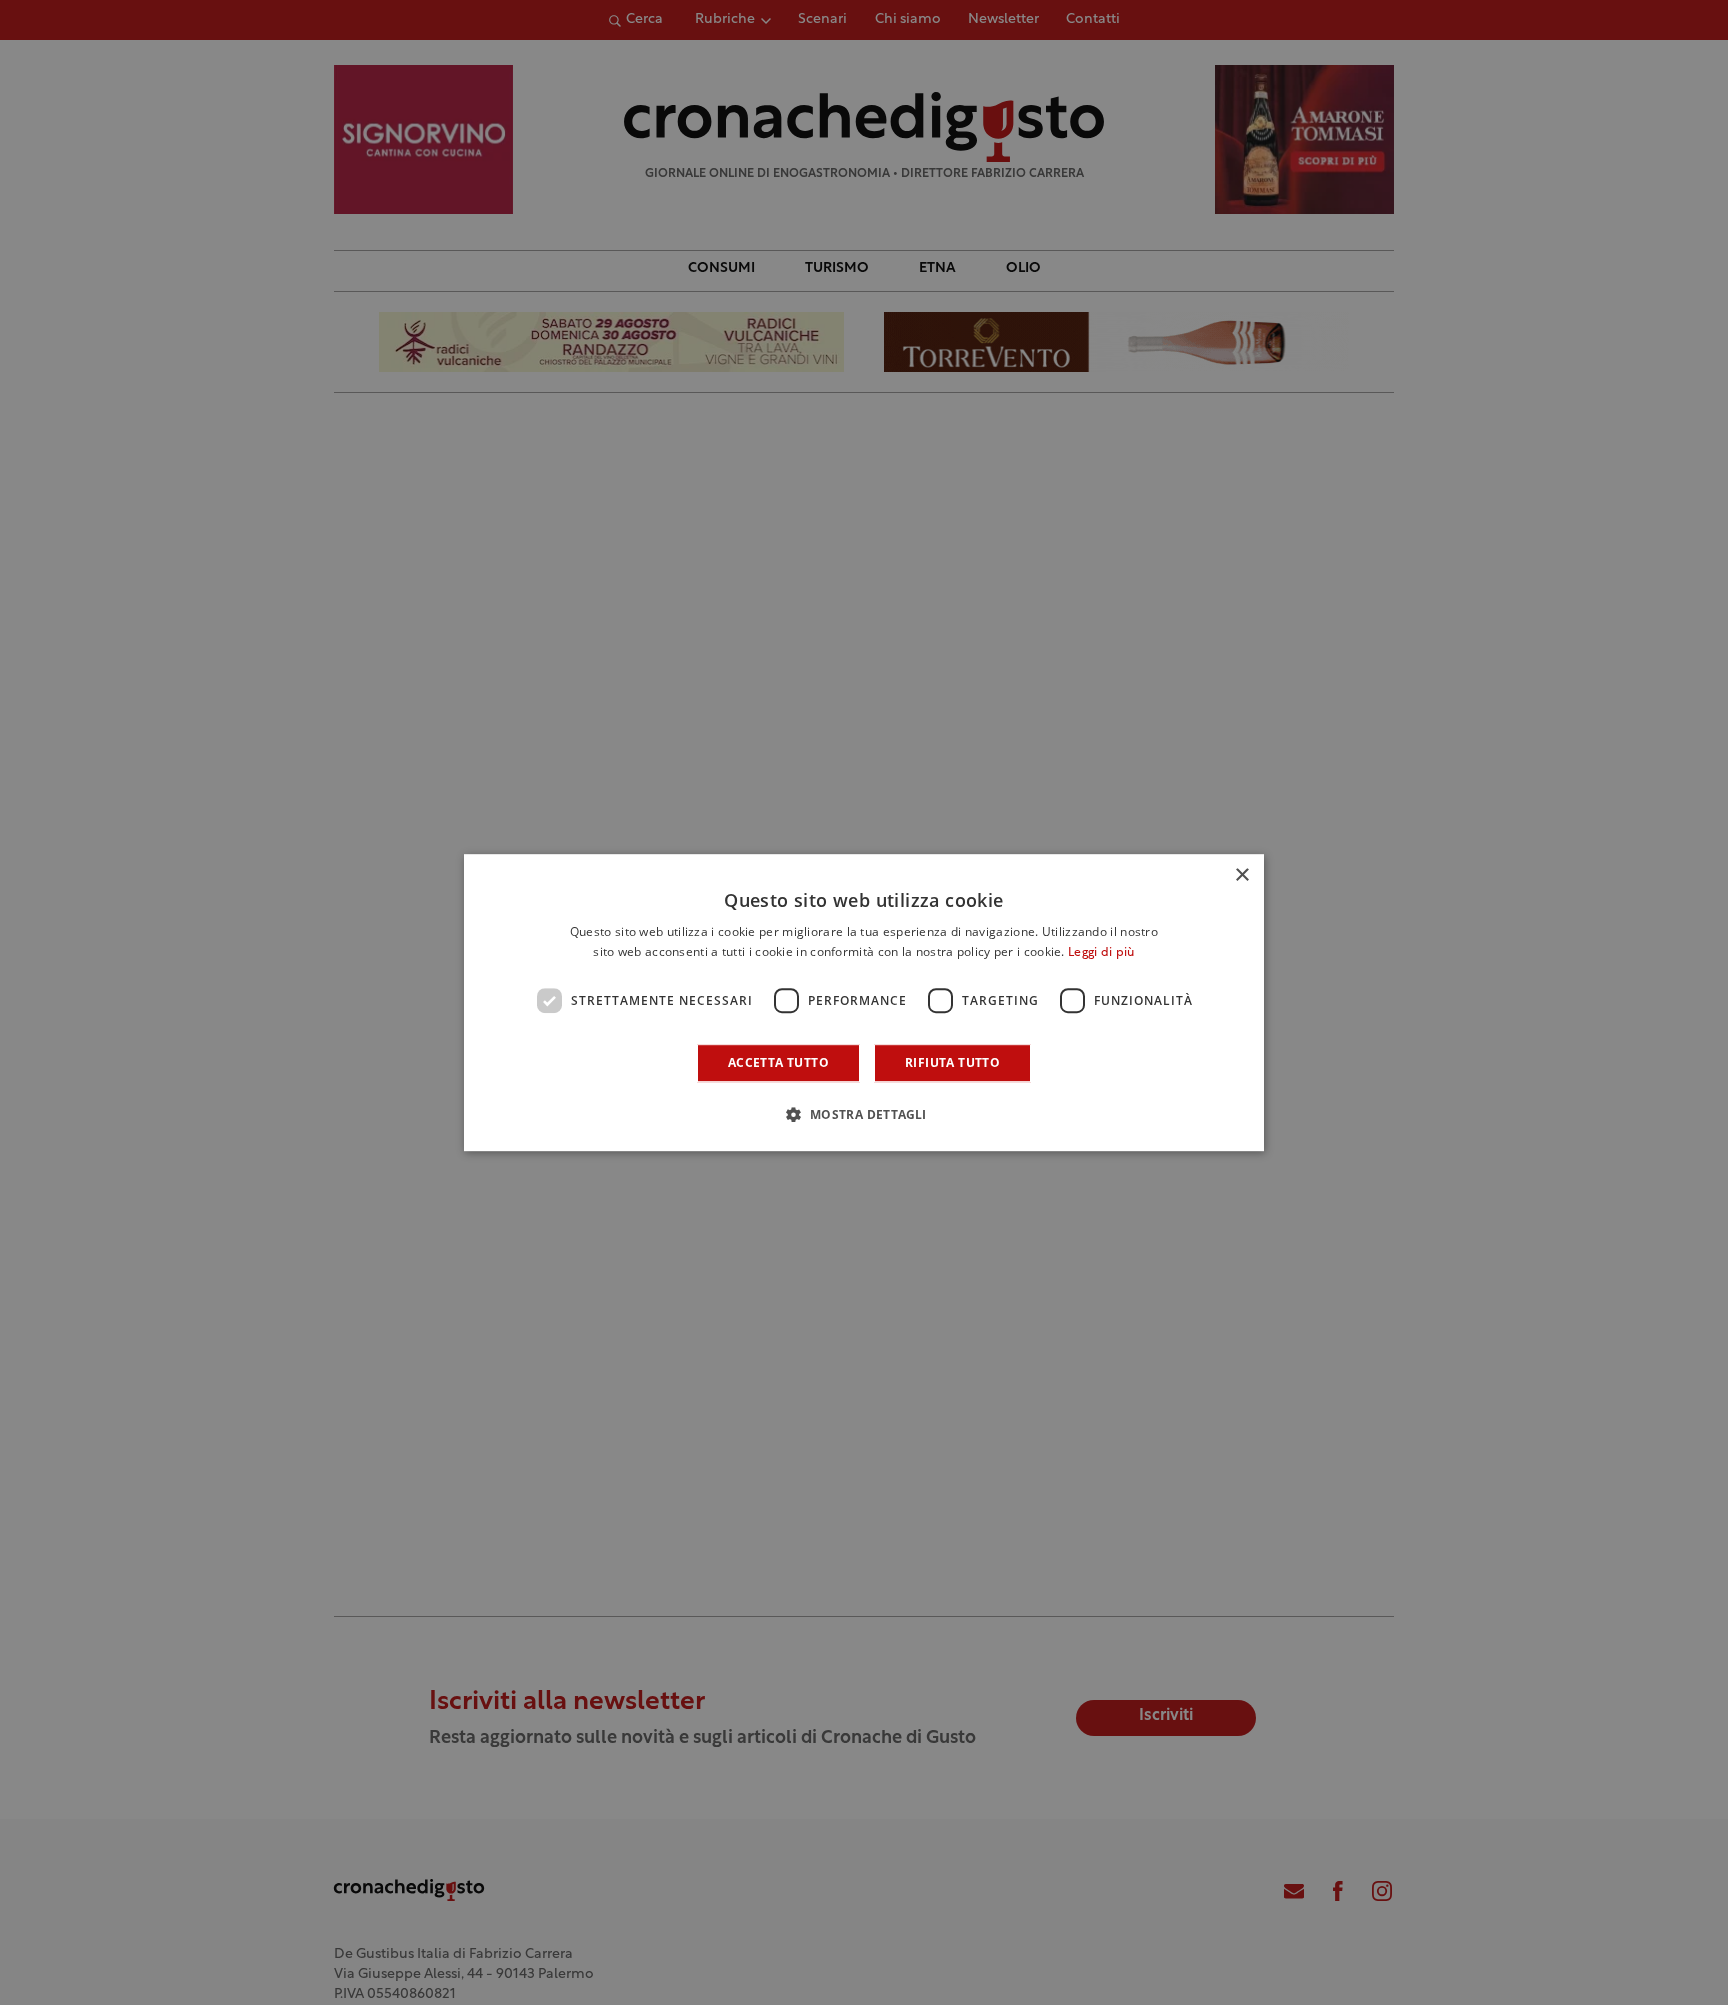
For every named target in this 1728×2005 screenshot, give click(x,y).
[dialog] (864, 1003)
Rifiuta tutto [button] (952, 1062)
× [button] (1241, 875)
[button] (863, 1114)
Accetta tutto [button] (778, 1062)
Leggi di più (1101, 953)
